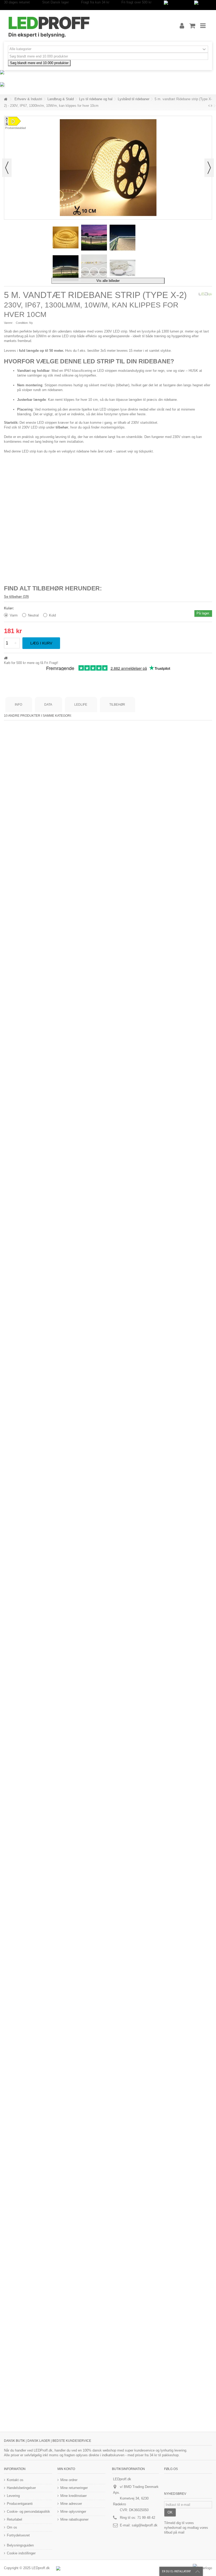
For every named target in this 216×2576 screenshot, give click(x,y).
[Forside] (6, 99)
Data (48, 705)
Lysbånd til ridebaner (134, 99)
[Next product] (211, 106)
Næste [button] (209, 168)
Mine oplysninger (73, 2512)
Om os (12, 2527)
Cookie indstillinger (21, 2553)
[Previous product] (209, 106)
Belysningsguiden (20, 2545)
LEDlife (81, 705)
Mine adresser (71, 2504)
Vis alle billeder (108, 281)
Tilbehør (117, 705)
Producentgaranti (20, 2504)
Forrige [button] (7, 168)
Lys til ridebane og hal (96, 99)
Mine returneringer (74, 2488)
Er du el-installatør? (176, 2571)
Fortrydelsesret (18, 2535)
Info (18, 705)
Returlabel (14, 2519)
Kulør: (9, 608)
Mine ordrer (69, 2480)
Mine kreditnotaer (73, 2496)
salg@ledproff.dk (145, 2525)
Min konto (66, 2469)
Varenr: (9, 323)
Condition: (22, 323)
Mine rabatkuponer (74, 2519)
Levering (13, 2496)
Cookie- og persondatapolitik (28, 2512)
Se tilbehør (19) (16, 597)
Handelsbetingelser (21, 2488)
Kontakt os (15, 2480)
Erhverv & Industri (28, 99)
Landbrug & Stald (61, 99)
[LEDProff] (86, 26)
